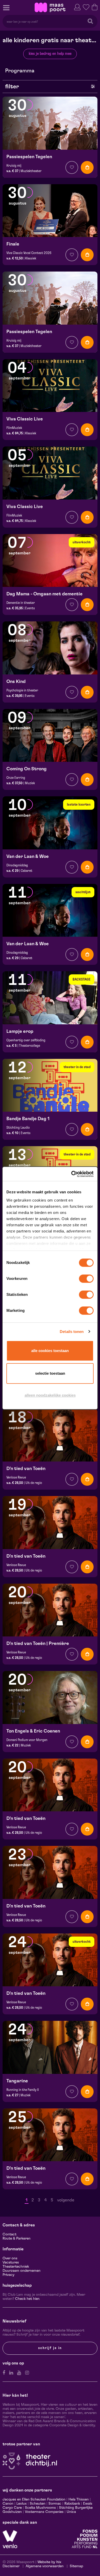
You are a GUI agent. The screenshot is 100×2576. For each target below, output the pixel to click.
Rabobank (72, 2504)
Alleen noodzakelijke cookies (50, 1395)
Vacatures (11, 2262)
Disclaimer (11, 2566)
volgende (66, 2200)
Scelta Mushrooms (40, 2508)
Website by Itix (49, 2562)
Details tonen (72, 1332)
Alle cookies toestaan (50, 1351)
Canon (8, 2504)
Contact (9, 2234)
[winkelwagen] (95, 7)
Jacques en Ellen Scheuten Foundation (34, 2499)
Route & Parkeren (17, 2239)
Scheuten (38, 2504)
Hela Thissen (79, 2499)
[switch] (86, 1279)
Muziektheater (31, 171)
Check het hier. (27, 2299)
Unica (71, 2512)
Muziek (30, 783)
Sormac (55, 2504)
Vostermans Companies (44, 2512)
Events (30, 608)
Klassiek (31, 258)
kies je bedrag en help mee (50, 54)
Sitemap (76, 2566)
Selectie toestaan (50, 1373)
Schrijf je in (50, 2348)
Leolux (22, 2504)
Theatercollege (29, 1046)
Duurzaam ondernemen (22, 2271)
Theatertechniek (16, 2267)
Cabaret (27, 871)
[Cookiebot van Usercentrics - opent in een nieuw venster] (72, 1174)
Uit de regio (34, 1483)
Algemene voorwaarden (45, 2566)
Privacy (8, 2275)
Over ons (10, 2258)
